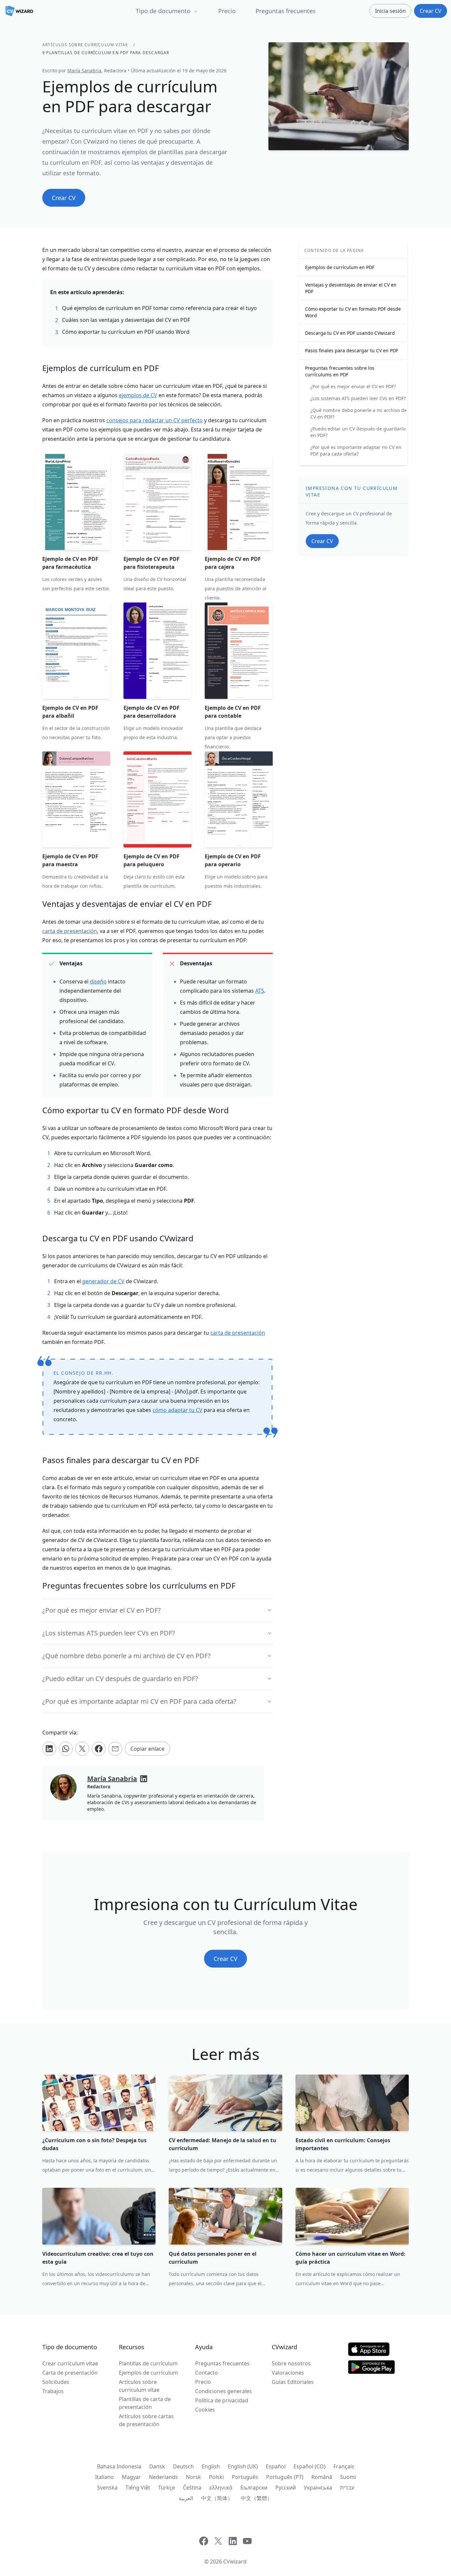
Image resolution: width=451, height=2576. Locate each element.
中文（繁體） (257, 2498)
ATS (260, 991)
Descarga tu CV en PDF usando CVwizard (350, 333)
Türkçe (167, 2488)
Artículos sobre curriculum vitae (85, 45)
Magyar (131, 2477)
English (211, 2466)
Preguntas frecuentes (286, 11)
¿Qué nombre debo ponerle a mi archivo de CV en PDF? (359, 413)
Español (276, 2466)
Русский (286, 2488)
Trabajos (53, 2391)
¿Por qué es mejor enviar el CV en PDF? (353, 386)
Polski (216, 2477)
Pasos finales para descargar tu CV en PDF (352, 350)
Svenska (107, 2488)
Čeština (192, 2488)
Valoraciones (288, 2373)
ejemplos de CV (138, 395)
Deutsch (183, 2466)
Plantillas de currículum (148, 2363)
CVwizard (235, 2561)
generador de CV (103, 1281)
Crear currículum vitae (70, 2363)
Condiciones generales (224, 2391)
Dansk (157, 2466)
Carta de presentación (70, 2373)
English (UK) (243, 2466)
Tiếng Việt (138, 2488)
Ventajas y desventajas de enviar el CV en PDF (351, 288)
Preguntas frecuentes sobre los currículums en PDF (340, 371)
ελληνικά (221, 2488)
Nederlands (163, 2477)
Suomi (348, 2477)
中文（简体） (217, 2498)
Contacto (207, 2373)
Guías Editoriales (293, 2382)
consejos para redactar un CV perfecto (155, 420)
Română (322, 2477)
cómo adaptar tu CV (177, 1410)
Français (344, 2466)
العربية (186, 2498)
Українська (318, 2488)
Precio (227, 11)
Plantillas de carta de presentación (145, 2403)
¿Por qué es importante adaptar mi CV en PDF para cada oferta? (356, 450)
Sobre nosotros (291, 2363)
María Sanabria (84, 70)
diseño (98, 981)
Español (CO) (310, 2466)
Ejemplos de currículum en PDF (340, 267)
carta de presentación (70, 931)
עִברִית (347, 2488)
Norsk (193, 2477)
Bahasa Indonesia (119, 2466)
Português (245, 2477)
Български (254, 2488)
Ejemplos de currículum (148, 2373)
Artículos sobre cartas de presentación (146, 2420)
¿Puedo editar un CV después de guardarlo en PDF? (358, 432)
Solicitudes (56, 2382)
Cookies (205, 2410)
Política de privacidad (222, 2400)
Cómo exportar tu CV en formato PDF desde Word (353, 312)
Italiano (104, 2477)
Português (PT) (285, 2477)
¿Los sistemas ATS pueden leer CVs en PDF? (358, 398)
